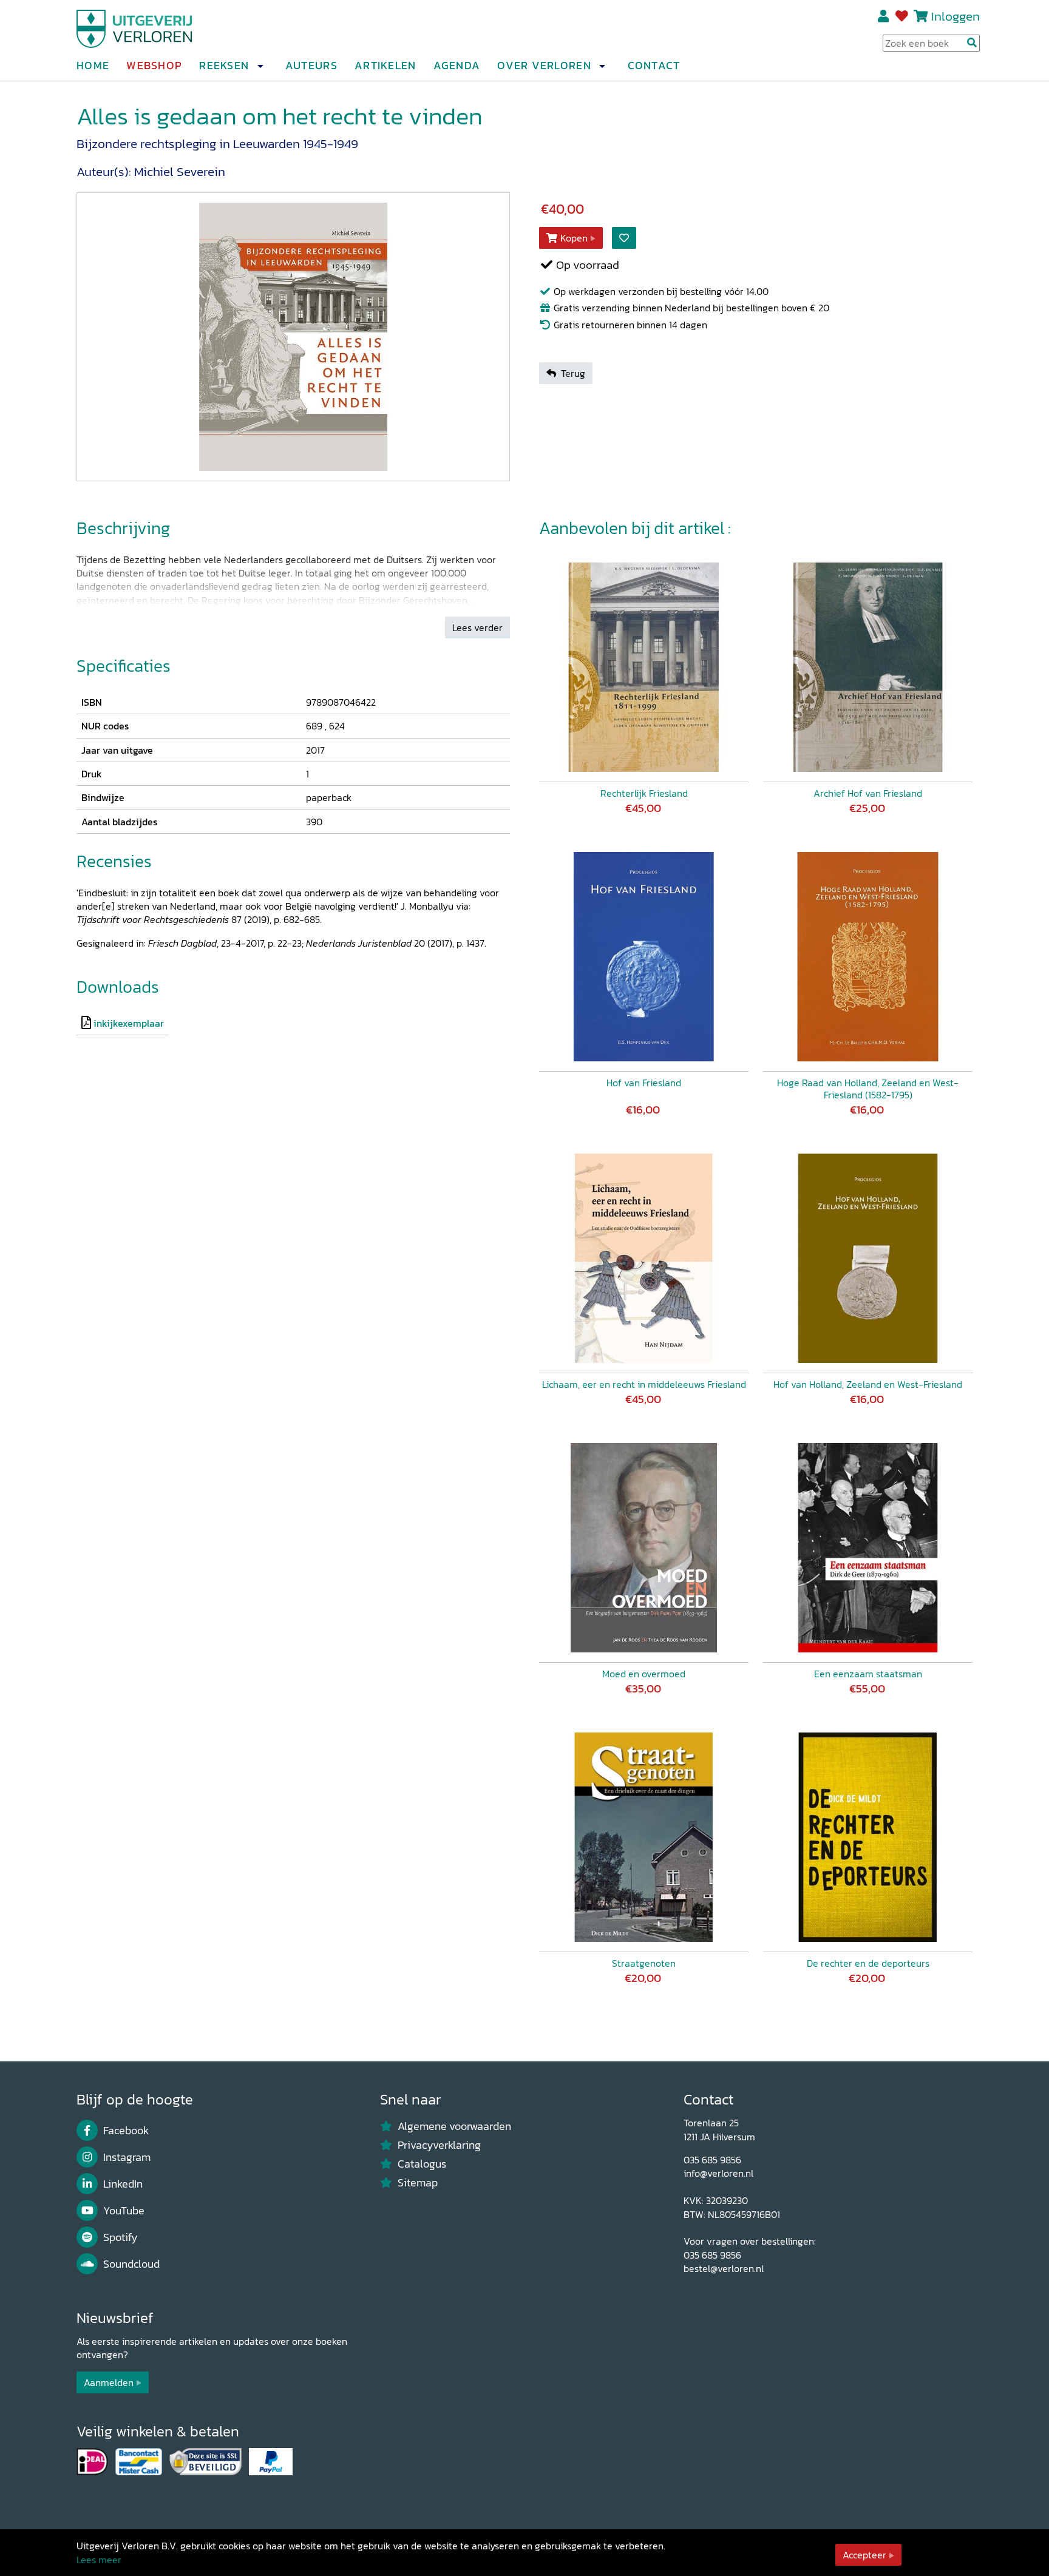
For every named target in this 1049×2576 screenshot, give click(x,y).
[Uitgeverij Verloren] (135, 27)
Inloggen (956, 16)
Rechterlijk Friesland (644, 793)
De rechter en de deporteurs (868, 1963)
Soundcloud (131, 2264)
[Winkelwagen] (921, 16)
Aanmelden (109, 2382)
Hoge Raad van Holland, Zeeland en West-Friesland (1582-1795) (868, 1089)
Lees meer (99, 2560)
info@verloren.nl (718, 2173)
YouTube (124, 2211)
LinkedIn (123, 2184)
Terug (573, 373)
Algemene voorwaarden (454, 2126)
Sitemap (418, 2183)
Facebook (126, 2131)
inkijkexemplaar (129, 1023)
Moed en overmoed (644, 1674)
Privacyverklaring (439, 2145)
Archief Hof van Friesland (868, 793)
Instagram (127, 2157)
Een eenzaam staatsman (868, 1674)
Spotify (121, 2237)
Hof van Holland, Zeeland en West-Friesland (868, 1384)
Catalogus (422, 2164)
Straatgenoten (644, 1963)
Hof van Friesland (644, 1083)
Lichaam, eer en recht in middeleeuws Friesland (644, 1384)
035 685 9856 (712, 2160)
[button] (260, 66)
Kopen (574, 238)
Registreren (884, 16)
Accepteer (864, 2555)
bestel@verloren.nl (724, 2268)
